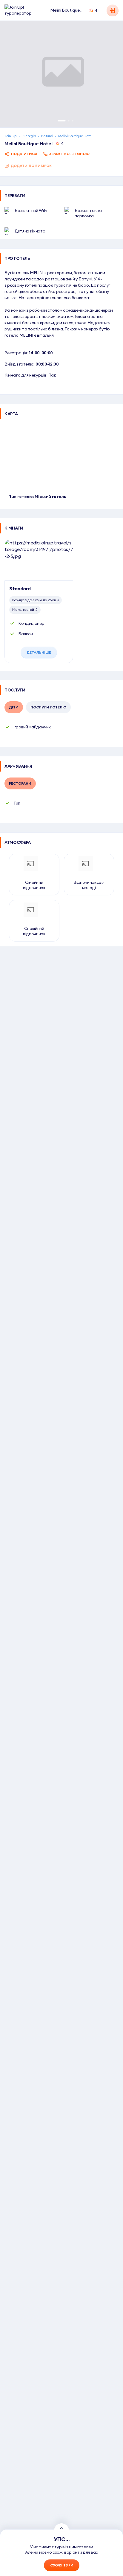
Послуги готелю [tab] (48, 707)
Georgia (29, 136)
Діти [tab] (14, 707)
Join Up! (11, 136)
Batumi (47, 136)
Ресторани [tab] (20, 783)
